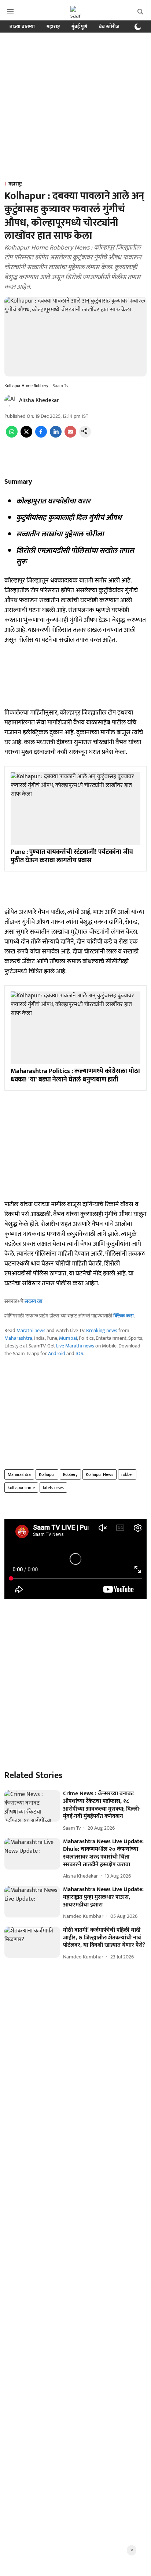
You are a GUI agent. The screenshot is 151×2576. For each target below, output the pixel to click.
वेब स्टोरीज (109, 27)
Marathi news (31, 1330)
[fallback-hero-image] (32, 1806)
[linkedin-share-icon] (56, 436)
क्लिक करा (124, 1316)
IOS (79, 1353)
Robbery (70, 1474)
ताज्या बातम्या (22, 27)
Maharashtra (18, 1338)
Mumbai (68, 1338)
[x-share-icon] (26, 436)
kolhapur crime (21, 1488)
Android (57, 1353)
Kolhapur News (100, 1474)
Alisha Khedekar (39, 400)
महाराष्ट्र (53, 27)
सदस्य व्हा (34, 1301)
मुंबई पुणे (79, 27)
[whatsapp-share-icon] (12, 436)
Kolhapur (47, 1474)
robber (127, 1474)
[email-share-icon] (70, 436)
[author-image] (10, 401)
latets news (53, 1488)
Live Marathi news (75, 1346)
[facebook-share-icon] (41, 436)
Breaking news (102, 1330)
